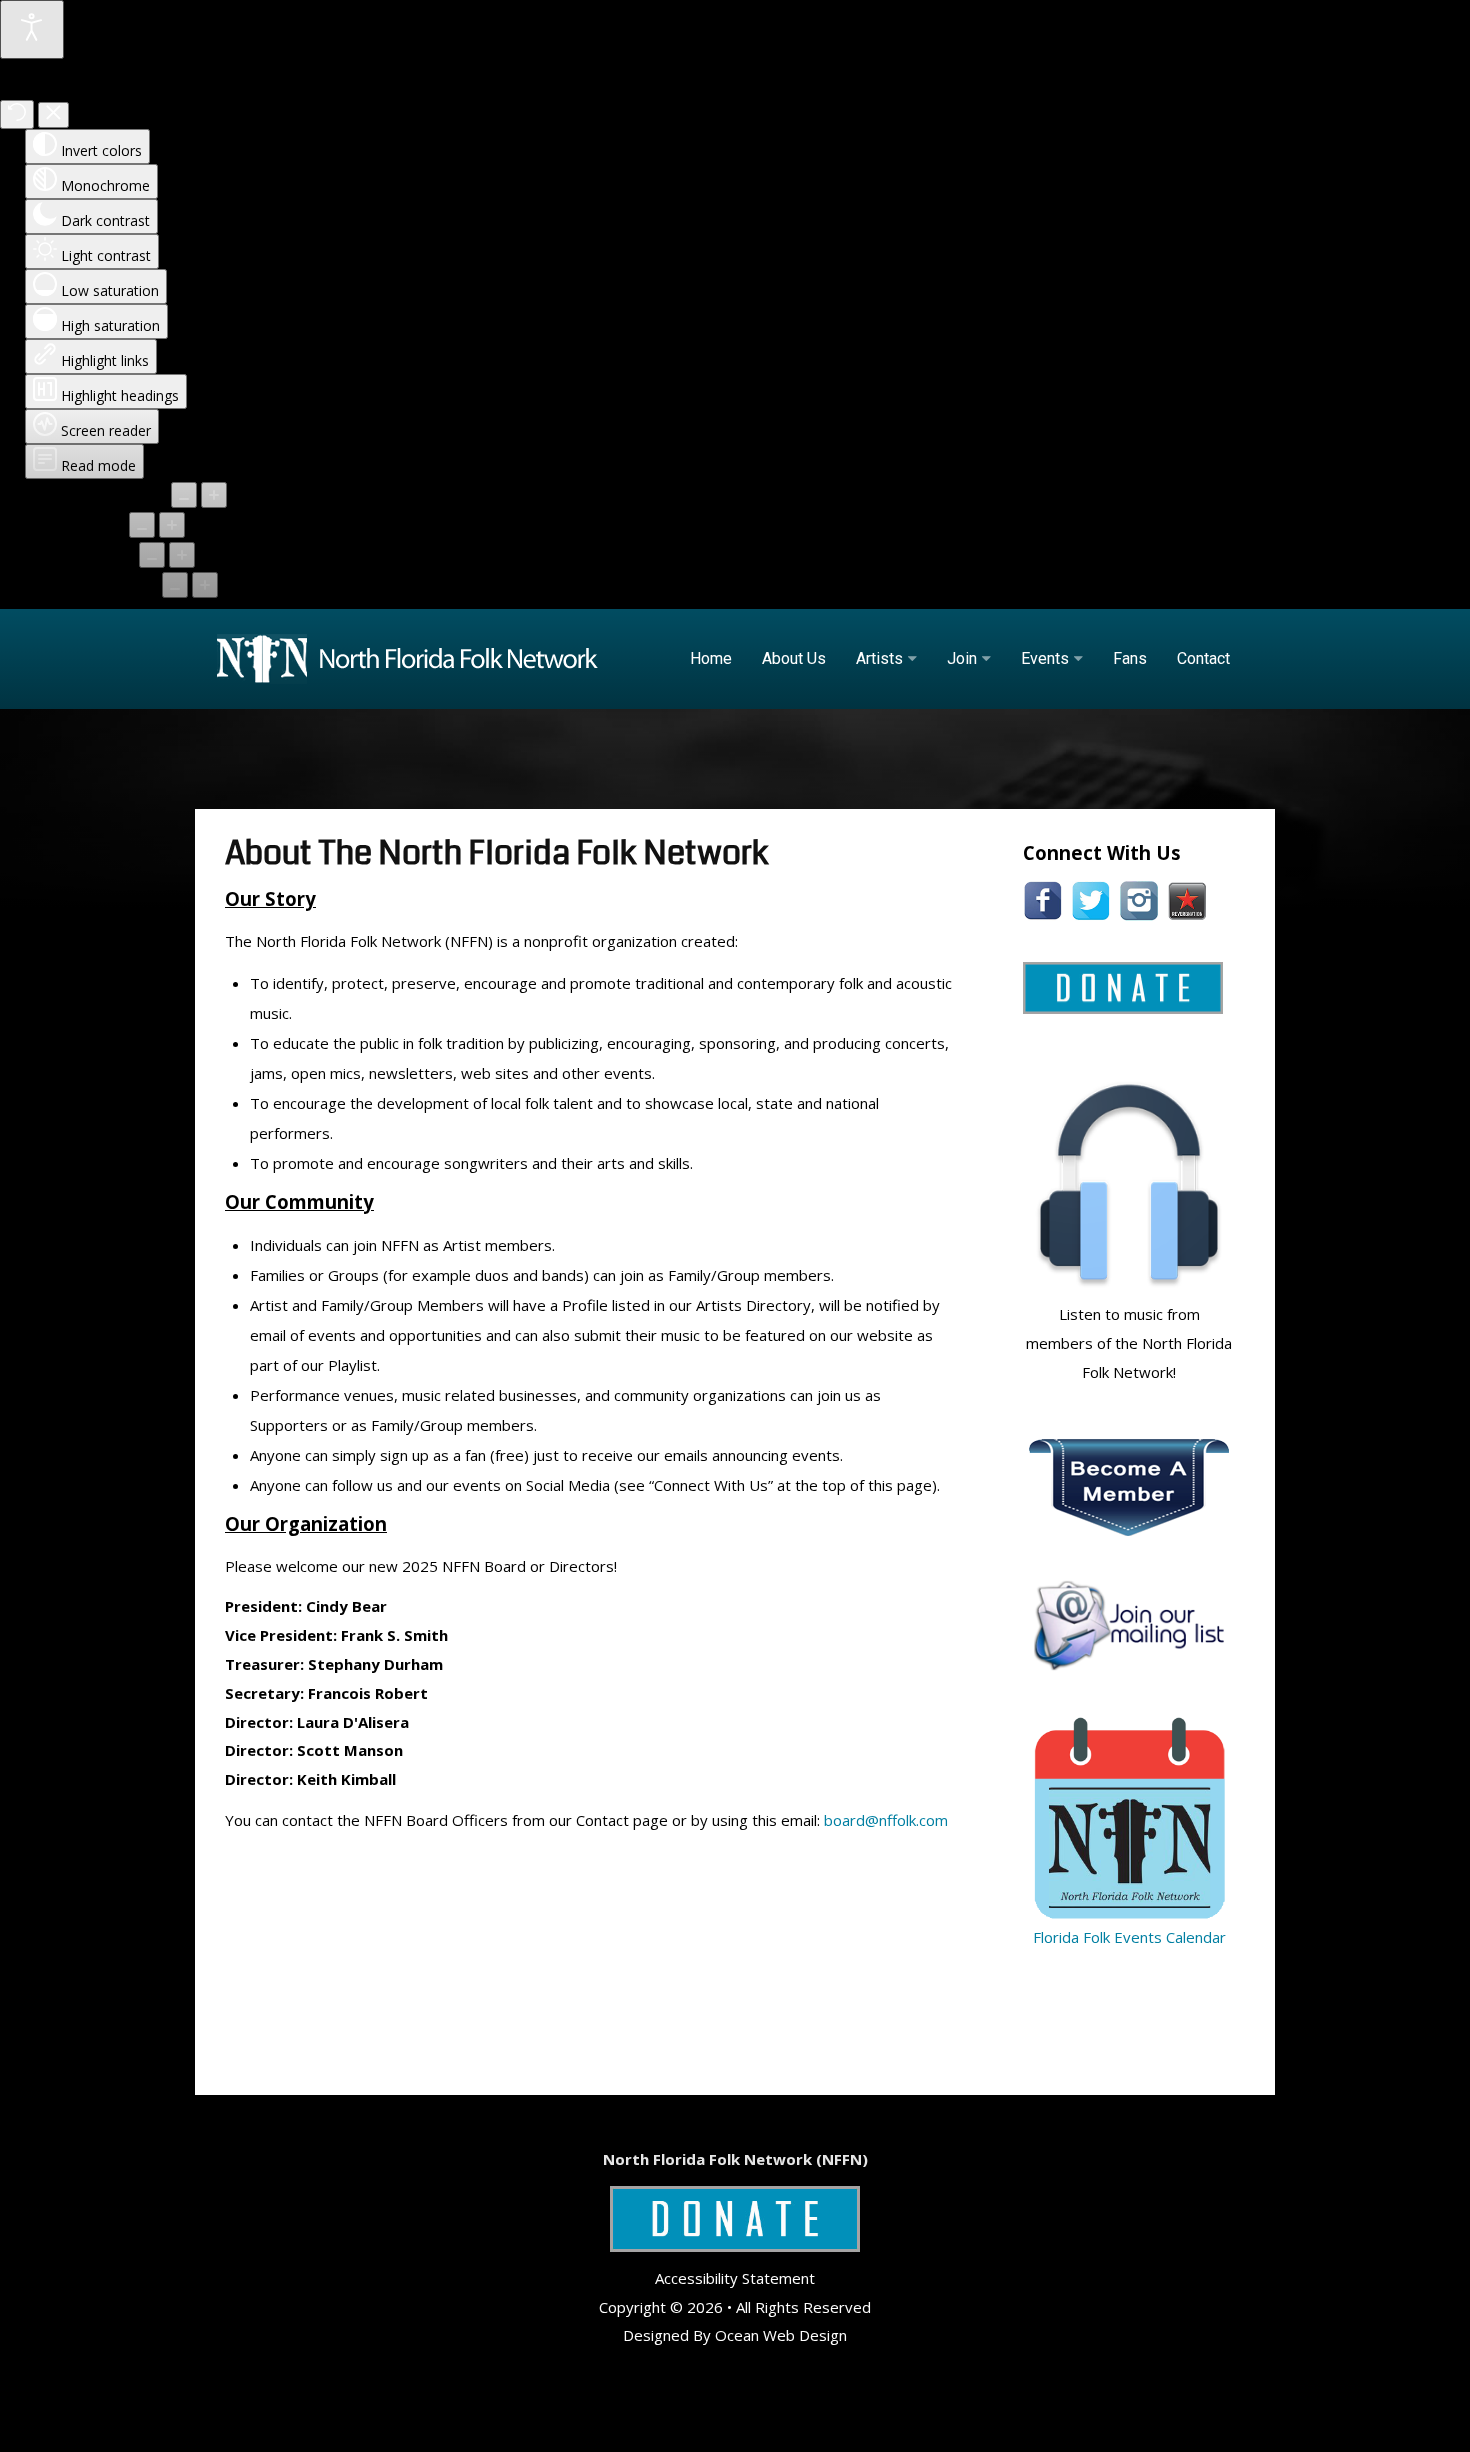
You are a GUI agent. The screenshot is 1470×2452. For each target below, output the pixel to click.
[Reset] (17, 114)
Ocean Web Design (781, 2335)
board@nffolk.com (886, 1820)
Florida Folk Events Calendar (1129, 1937)
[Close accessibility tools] (53, 115)
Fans (1130, 658)
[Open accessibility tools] (32, 29)
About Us (794, 658)
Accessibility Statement (735, 2278)
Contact (1203, 658)
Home (711, 658)
